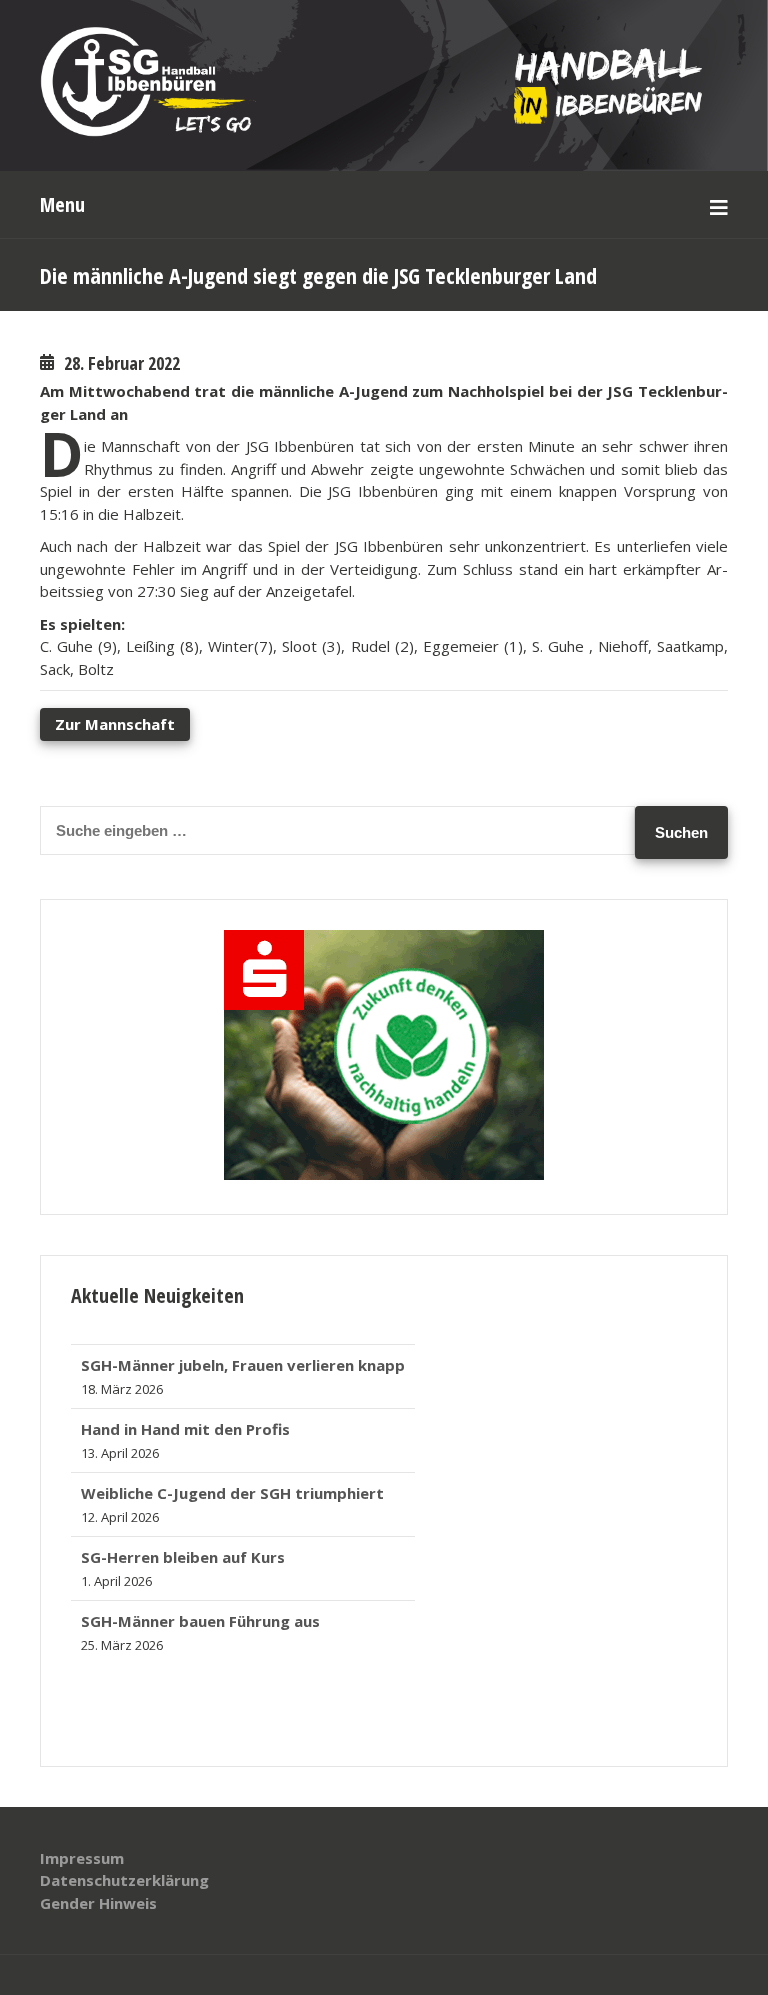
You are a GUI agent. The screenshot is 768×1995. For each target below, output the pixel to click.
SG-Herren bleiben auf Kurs (183, 1548)
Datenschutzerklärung (124, 1880)
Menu (62, 204)
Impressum (82, 1858)
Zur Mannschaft (115, 724)
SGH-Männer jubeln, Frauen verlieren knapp (243, 1356)
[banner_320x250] (384, 1174)
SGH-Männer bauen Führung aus (200, 1612)
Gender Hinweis (98, 1903)
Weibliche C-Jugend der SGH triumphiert (232, 1484)
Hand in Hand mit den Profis (185, 1420)
